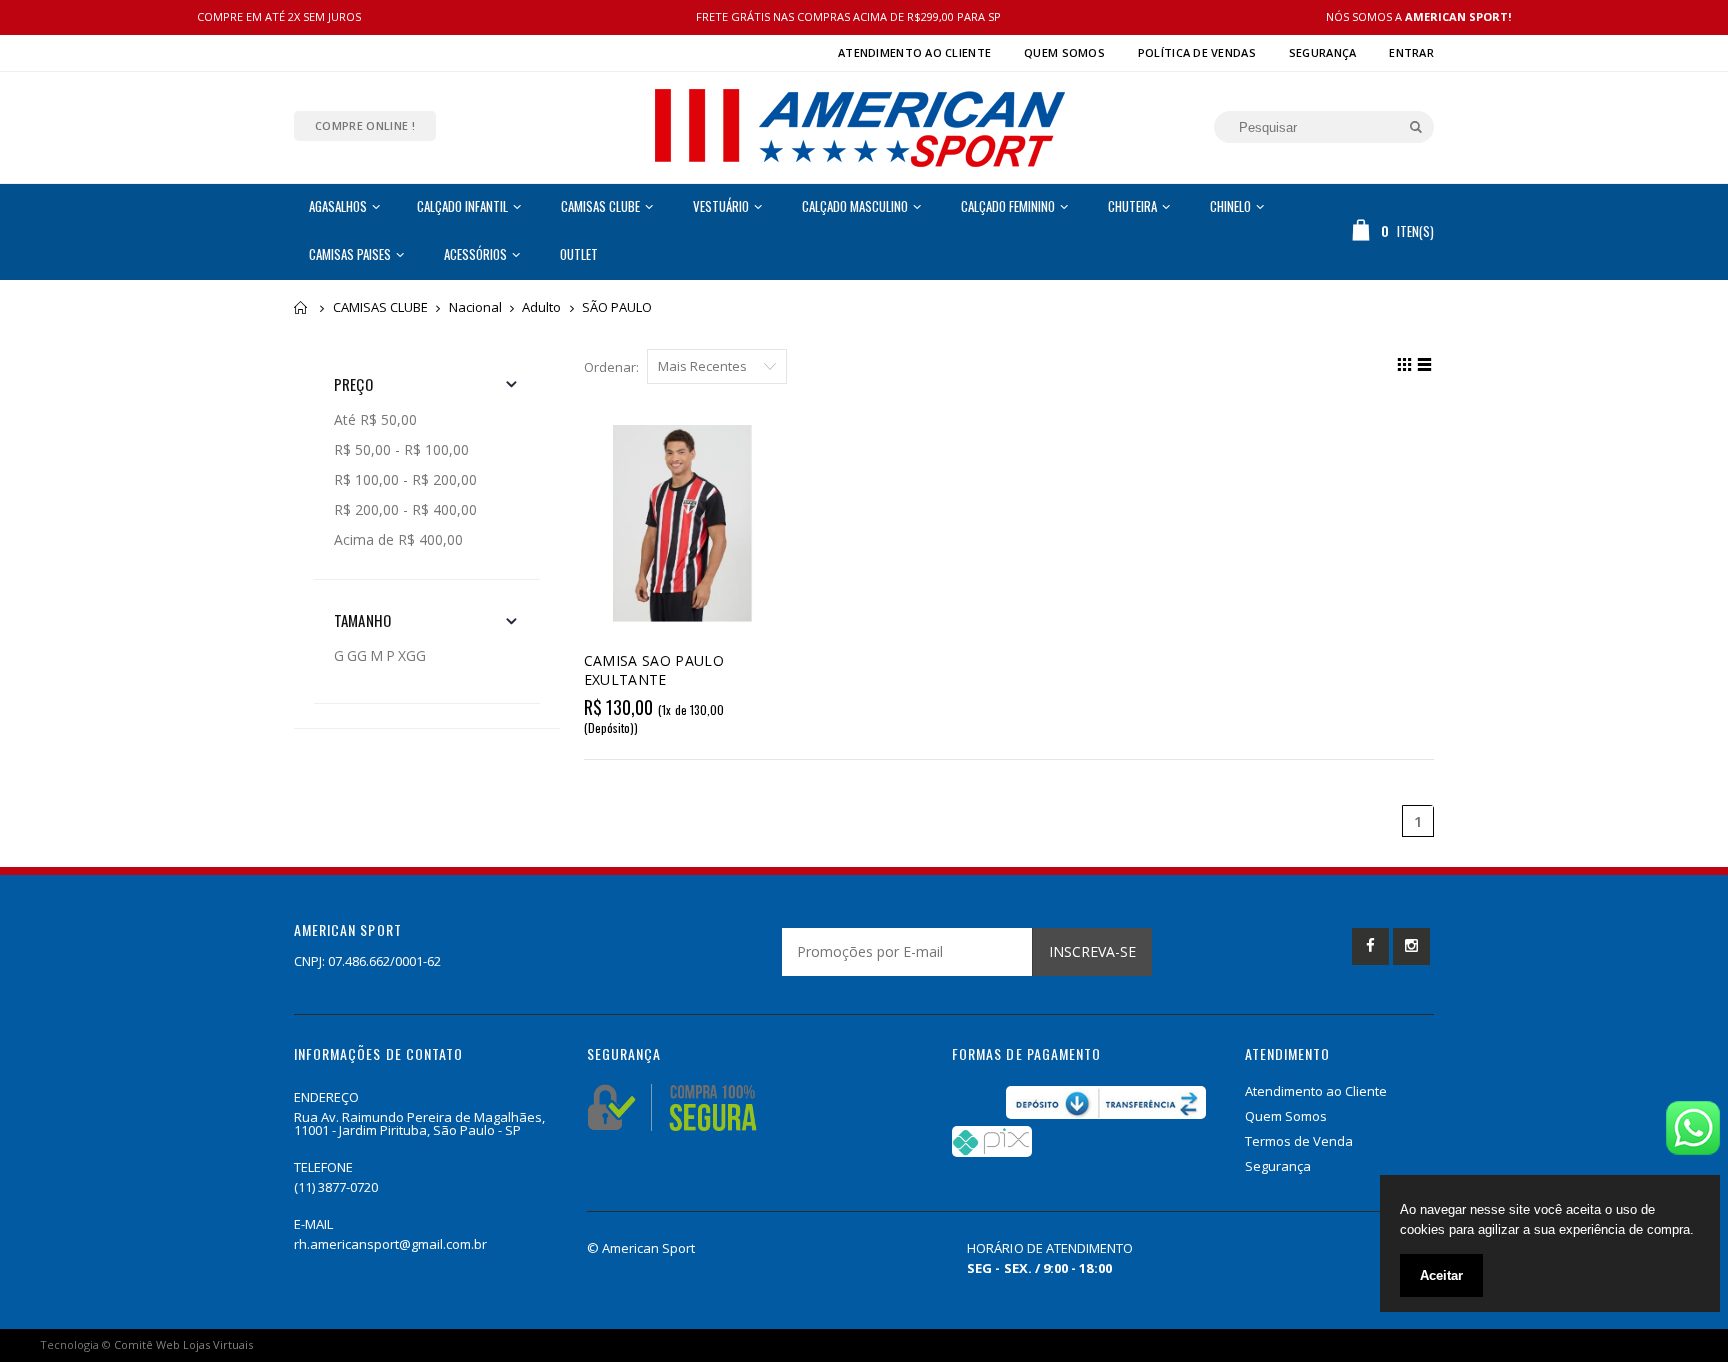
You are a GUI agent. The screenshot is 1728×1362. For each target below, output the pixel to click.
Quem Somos (1064, 52)
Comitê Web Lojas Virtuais (183, 1344)
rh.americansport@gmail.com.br (390, 1244)
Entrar (1411, 52)
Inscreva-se (1092, 951)
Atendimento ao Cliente (914, 52)
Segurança (1322, 52)
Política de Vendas (1197, 52)
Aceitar (1441, 1275)
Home (301, 307)
